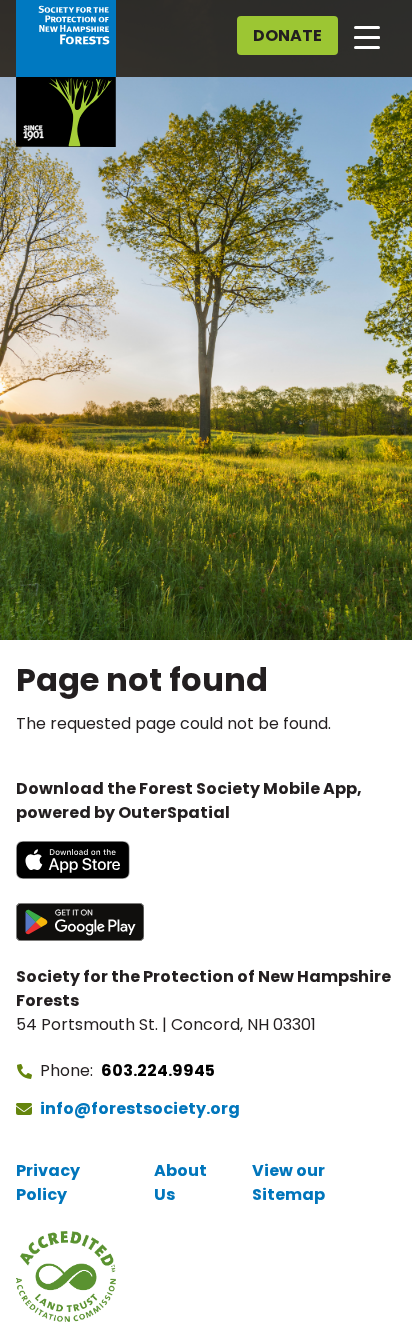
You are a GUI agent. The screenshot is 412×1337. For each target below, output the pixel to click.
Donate (287, 35)
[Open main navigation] (367, 36)
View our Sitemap (288, 1182)
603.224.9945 (158, 1070)
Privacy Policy (48, 1182)
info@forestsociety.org (140, 1108)
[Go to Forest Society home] (66, 73)
